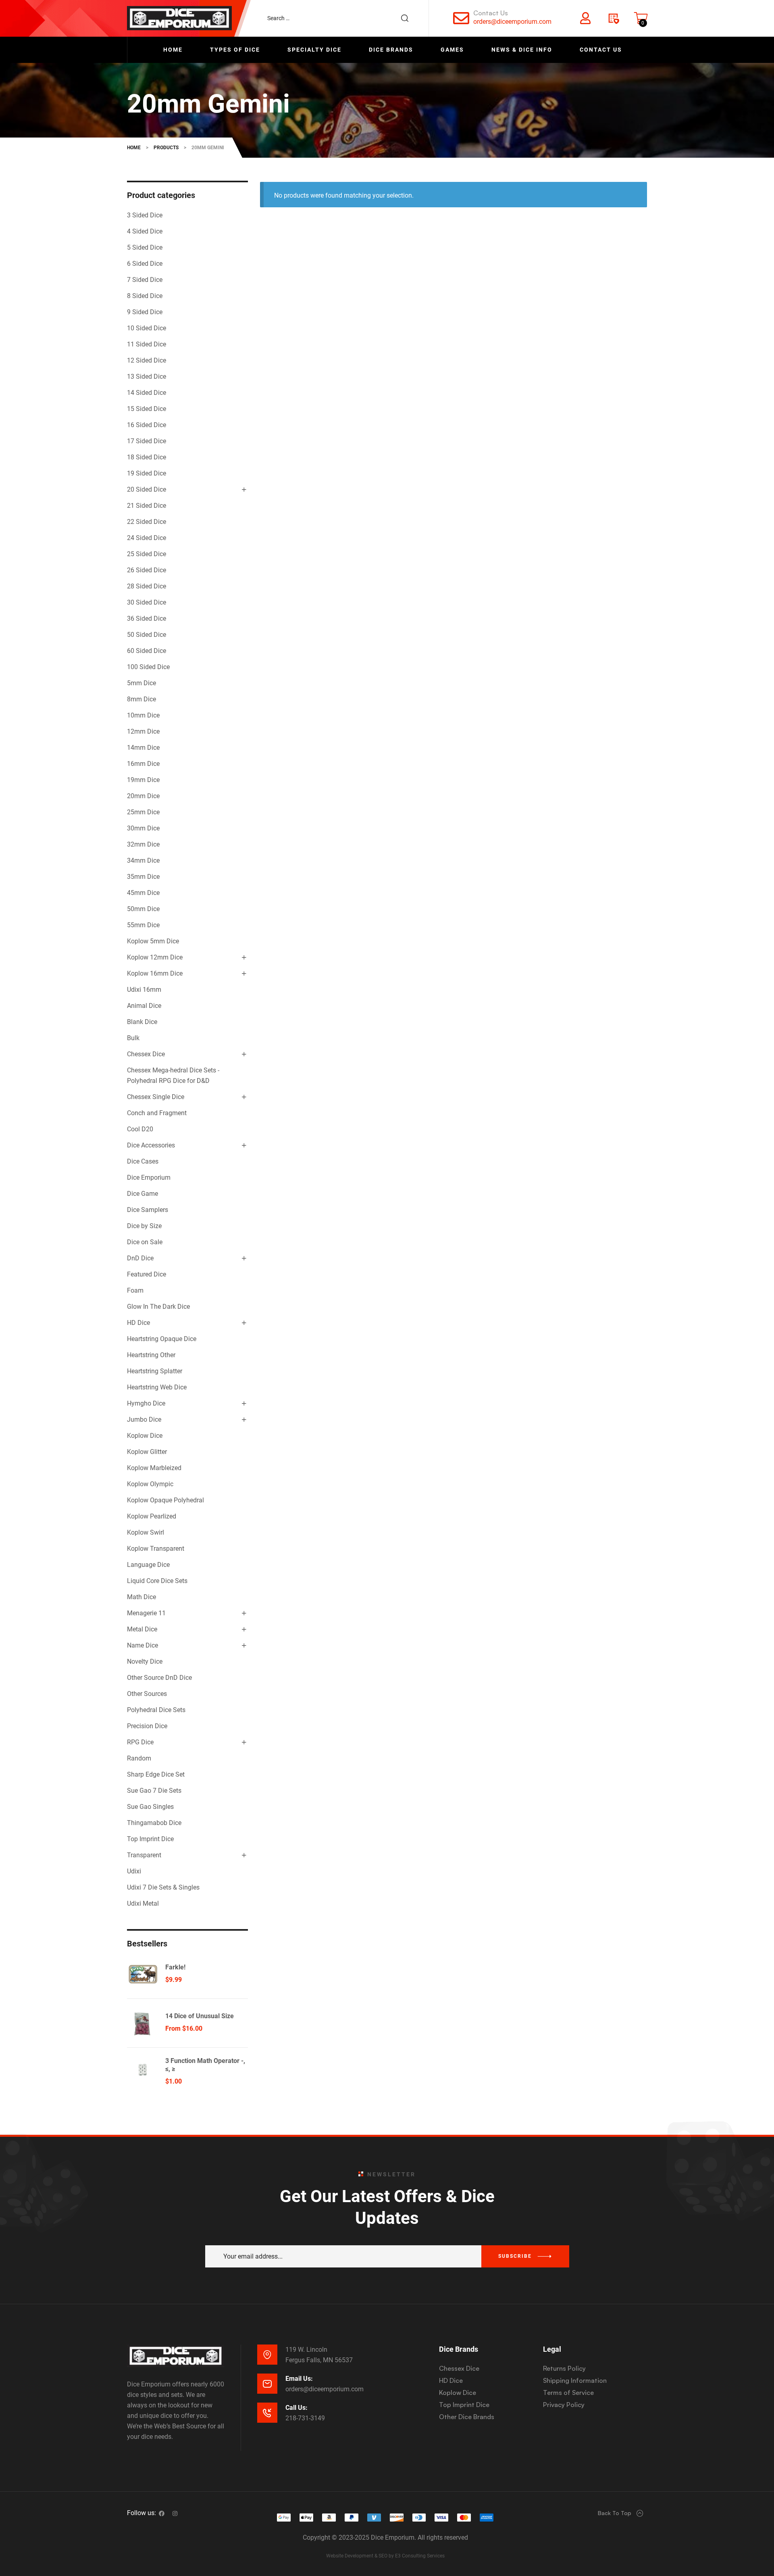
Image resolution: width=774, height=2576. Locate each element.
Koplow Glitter (147, 1452)
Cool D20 (140, 1129)
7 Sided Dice (145, 280)
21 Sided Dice (147, 506)
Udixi (134, 1871)
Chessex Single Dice (156, 1097)
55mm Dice (143, 925)
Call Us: (296, 2408)
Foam (135, 1290)
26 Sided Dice (147, 570)
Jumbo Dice (144, 1419)
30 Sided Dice (147, 602)
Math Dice (141, 1597)
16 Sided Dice (147, 425)
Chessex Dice (146, 1054)
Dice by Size (144, 1226)
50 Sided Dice (147, 635)
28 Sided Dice (147, 586)
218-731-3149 (305, 2418)
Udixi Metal (143, 1903)
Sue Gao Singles (150, 1807)
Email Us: (299, 2379)
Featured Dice (147, 1274)
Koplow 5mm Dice (153, 941)
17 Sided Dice (147, 441)
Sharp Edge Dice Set (156, 1774)
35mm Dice (143, 877)
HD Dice (138, 1323)
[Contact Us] (461, 18)
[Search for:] (342, 18)
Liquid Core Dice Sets (157, 1581)
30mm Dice (143, 828)
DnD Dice (140, 1258)
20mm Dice (143, 796)
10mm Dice (143, 715)
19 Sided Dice (147, 473)
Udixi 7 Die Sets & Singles (163, 1887)
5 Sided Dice (145, 247)
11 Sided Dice (147, 344)
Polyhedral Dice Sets (156, 1710)
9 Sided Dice (145, 312)
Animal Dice (144, 1006)
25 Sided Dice (147, 554)
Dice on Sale (145, 1242)
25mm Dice (143, 812)
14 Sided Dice (147, 393)
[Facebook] (162, 2513)
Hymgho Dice (146, 1403)
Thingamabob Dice (154, 1823)
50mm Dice (143, 909)
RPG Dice (140, 1742)
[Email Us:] (267, 2384)
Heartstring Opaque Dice (162, 1339)
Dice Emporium (149, 1177)
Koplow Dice (145, 1436)
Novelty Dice (145, 1661)
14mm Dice (143, 748)
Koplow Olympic (150, 1484)
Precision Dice (147, 1726)
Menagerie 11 (146, 1613)
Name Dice (143, 1645)
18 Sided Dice (147, 457)
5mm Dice (141, 683)
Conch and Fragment (157, 1113)
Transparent (144, 1855)
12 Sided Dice (147, 360)
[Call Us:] (267, 2413)
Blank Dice (142, 1022)
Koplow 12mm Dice (155, 957)
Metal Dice (142, 1629)
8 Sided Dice (145, 296)
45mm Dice (143, 893)
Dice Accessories (151, 1145)
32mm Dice (143, 844)
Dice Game (143, 1194)
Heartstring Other (151, 1355)
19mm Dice (143, 780)
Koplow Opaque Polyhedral (165, 1500)
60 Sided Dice (147, 651)
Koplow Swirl (146, 1532)
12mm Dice (143, 731)
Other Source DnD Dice (159, 1678)
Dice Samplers (148, 1210)
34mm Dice (143, 860)
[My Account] (585, 18)
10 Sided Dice (147, 328)
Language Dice (148, 1565)
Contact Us (491, 13)
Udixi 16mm (144, 990)
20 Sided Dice (147, 489)
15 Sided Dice (147, 409)
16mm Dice (143, 764)
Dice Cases (143, 1161)
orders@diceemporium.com (512, 22)
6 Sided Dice (145, 264)
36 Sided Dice (147, 618)
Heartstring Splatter (155, 1371)
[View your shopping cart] (641, 18)
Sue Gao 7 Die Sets (154, 1791)
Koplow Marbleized (154, 1468)
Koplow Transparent (156, 1549)
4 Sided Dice (145, 231)
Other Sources (147, 1694)
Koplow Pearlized (152, 1516)
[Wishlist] (613, 18)
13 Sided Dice (147, 376)
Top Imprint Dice (150, 1839)
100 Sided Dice (148, 667)
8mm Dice (141, 699)
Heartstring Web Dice (157, 1387)
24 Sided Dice (147, 538)
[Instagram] (175, 2513)
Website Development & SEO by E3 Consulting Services (385, 2556)
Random (139, 1758)
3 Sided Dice (145, 215)
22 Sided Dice (147, 522)
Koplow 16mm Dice (155, 973)
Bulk (133, 1038)
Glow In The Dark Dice (158, 1307)
